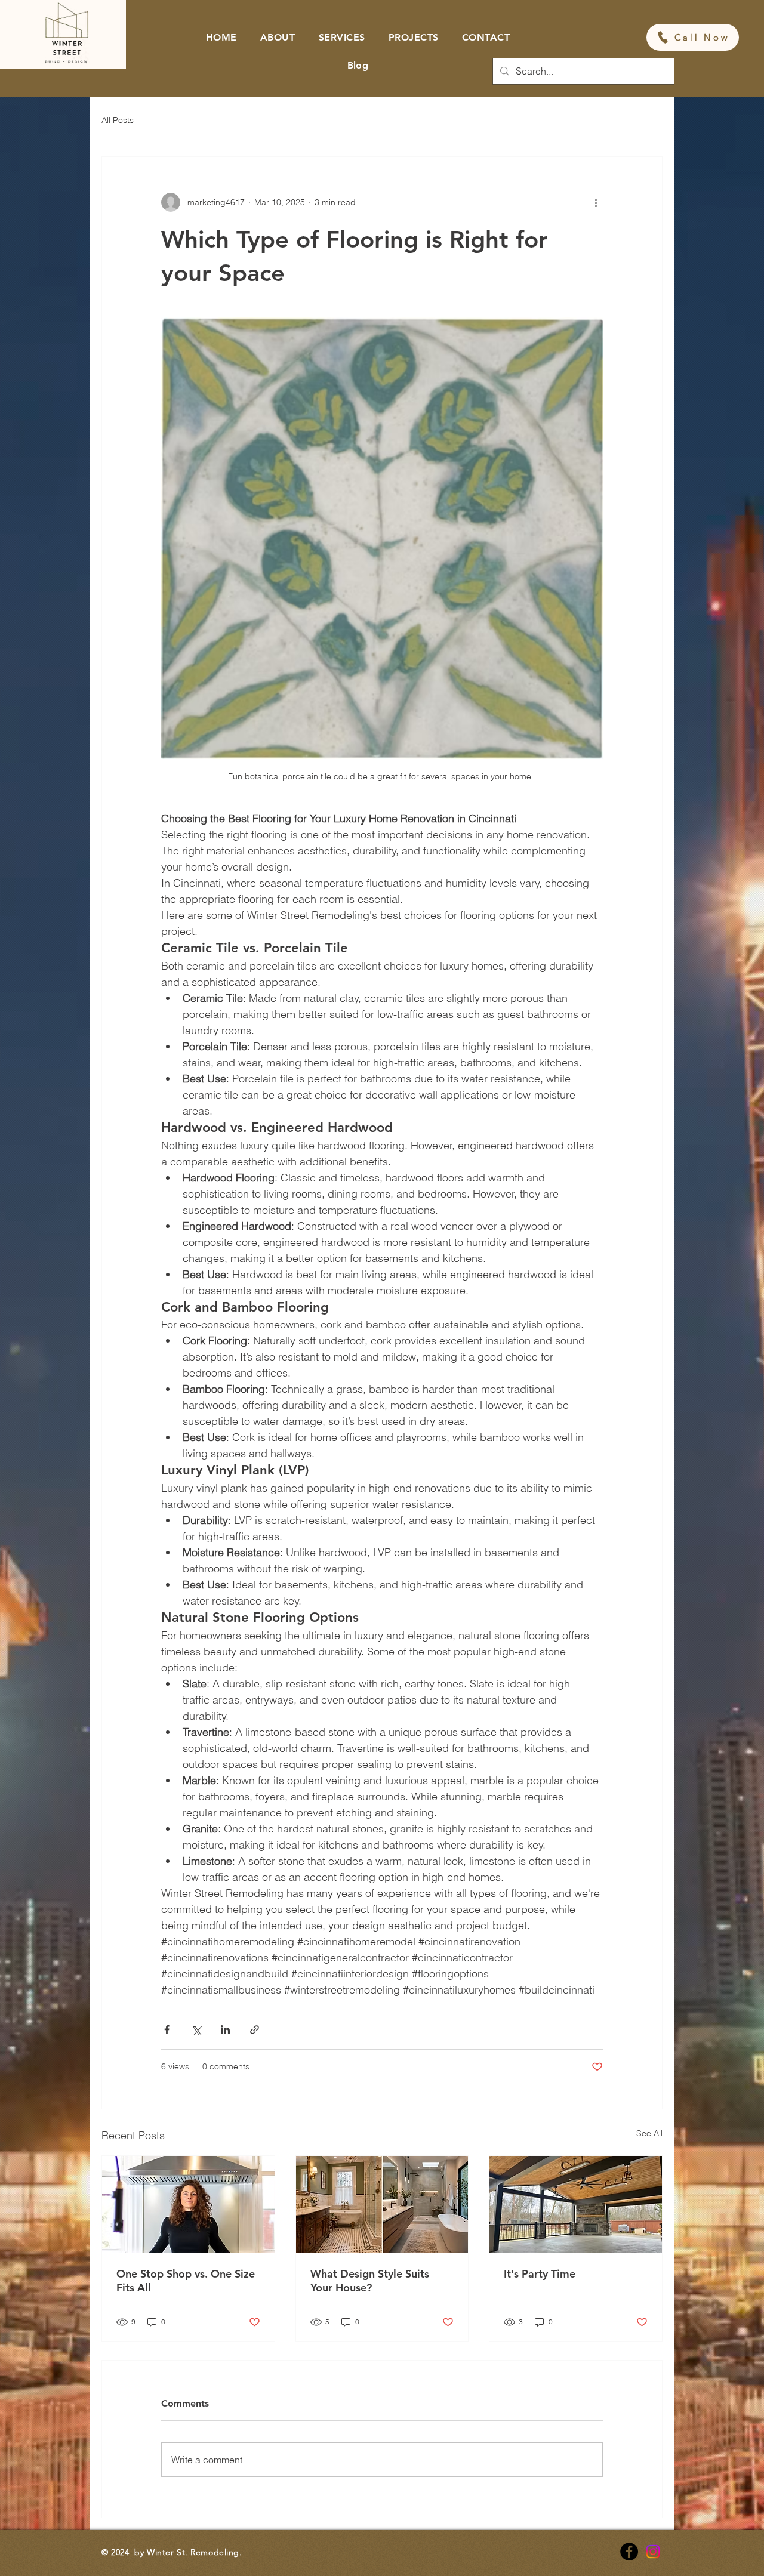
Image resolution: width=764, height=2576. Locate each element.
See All (649, 2133)
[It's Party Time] (576, 2204)
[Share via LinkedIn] (225, 2030)
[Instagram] (653, 2552)
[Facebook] (629, 2552)
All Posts (118, 120)
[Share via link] (255, 2030)
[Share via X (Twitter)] (196, 2030)
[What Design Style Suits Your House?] (382, 2204)
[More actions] (596, 202)
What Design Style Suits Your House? (370, 2281)
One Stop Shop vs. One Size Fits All (186, 2281)
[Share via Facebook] (167, 2030)
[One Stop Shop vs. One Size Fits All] (188, 2204)
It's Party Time (540, 2274)
